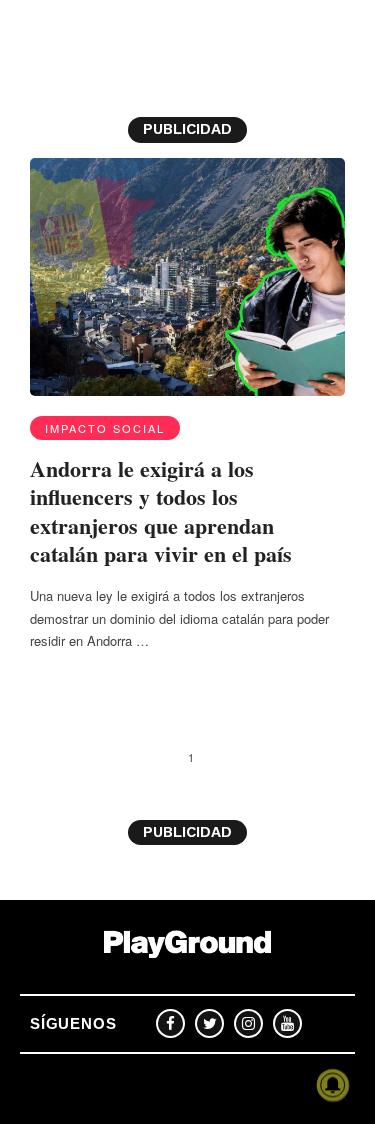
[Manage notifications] (333, 1085)
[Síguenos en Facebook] (170, 1023)
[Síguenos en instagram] (248, 1023)
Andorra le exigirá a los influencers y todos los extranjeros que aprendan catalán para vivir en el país (161, 511)
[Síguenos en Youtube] (287, 1023)
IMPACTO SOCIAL (105, 428)
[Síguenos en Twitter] (209, 1023)
